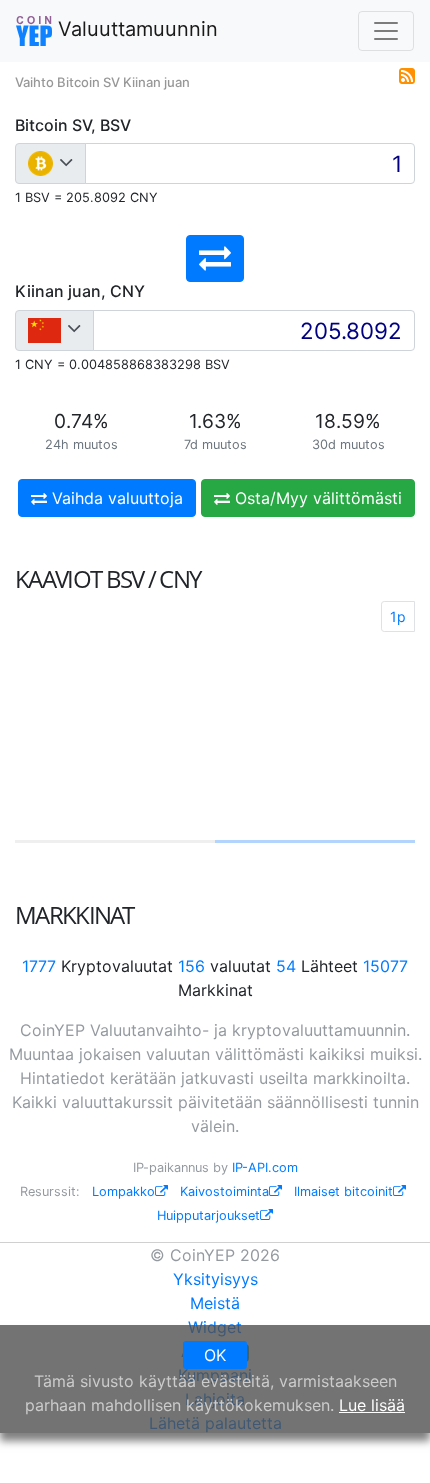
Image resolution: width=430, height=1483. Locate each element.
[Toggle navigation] (386, 31)
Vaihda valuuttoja (115, 498)
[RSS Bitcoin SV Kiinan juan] (407, 74)
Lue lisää (372, 1405)
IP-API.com (265, 1167)
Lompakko (123, 1191)
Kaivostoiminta (224, 1191)
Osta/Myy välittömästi (316, 498)
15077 (385, 966)
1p (398, 616)
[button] (215, 258)
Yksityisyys (215, 1279)
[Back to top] (386, 1440)
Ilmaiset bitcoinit (343, 1191)
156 (191, 966)
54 (286, 966)
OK (215, 1355)
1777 (39, 966)
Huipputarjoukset (208, 1215)
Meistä (215, 1303)
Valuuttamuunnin (135, 29)
